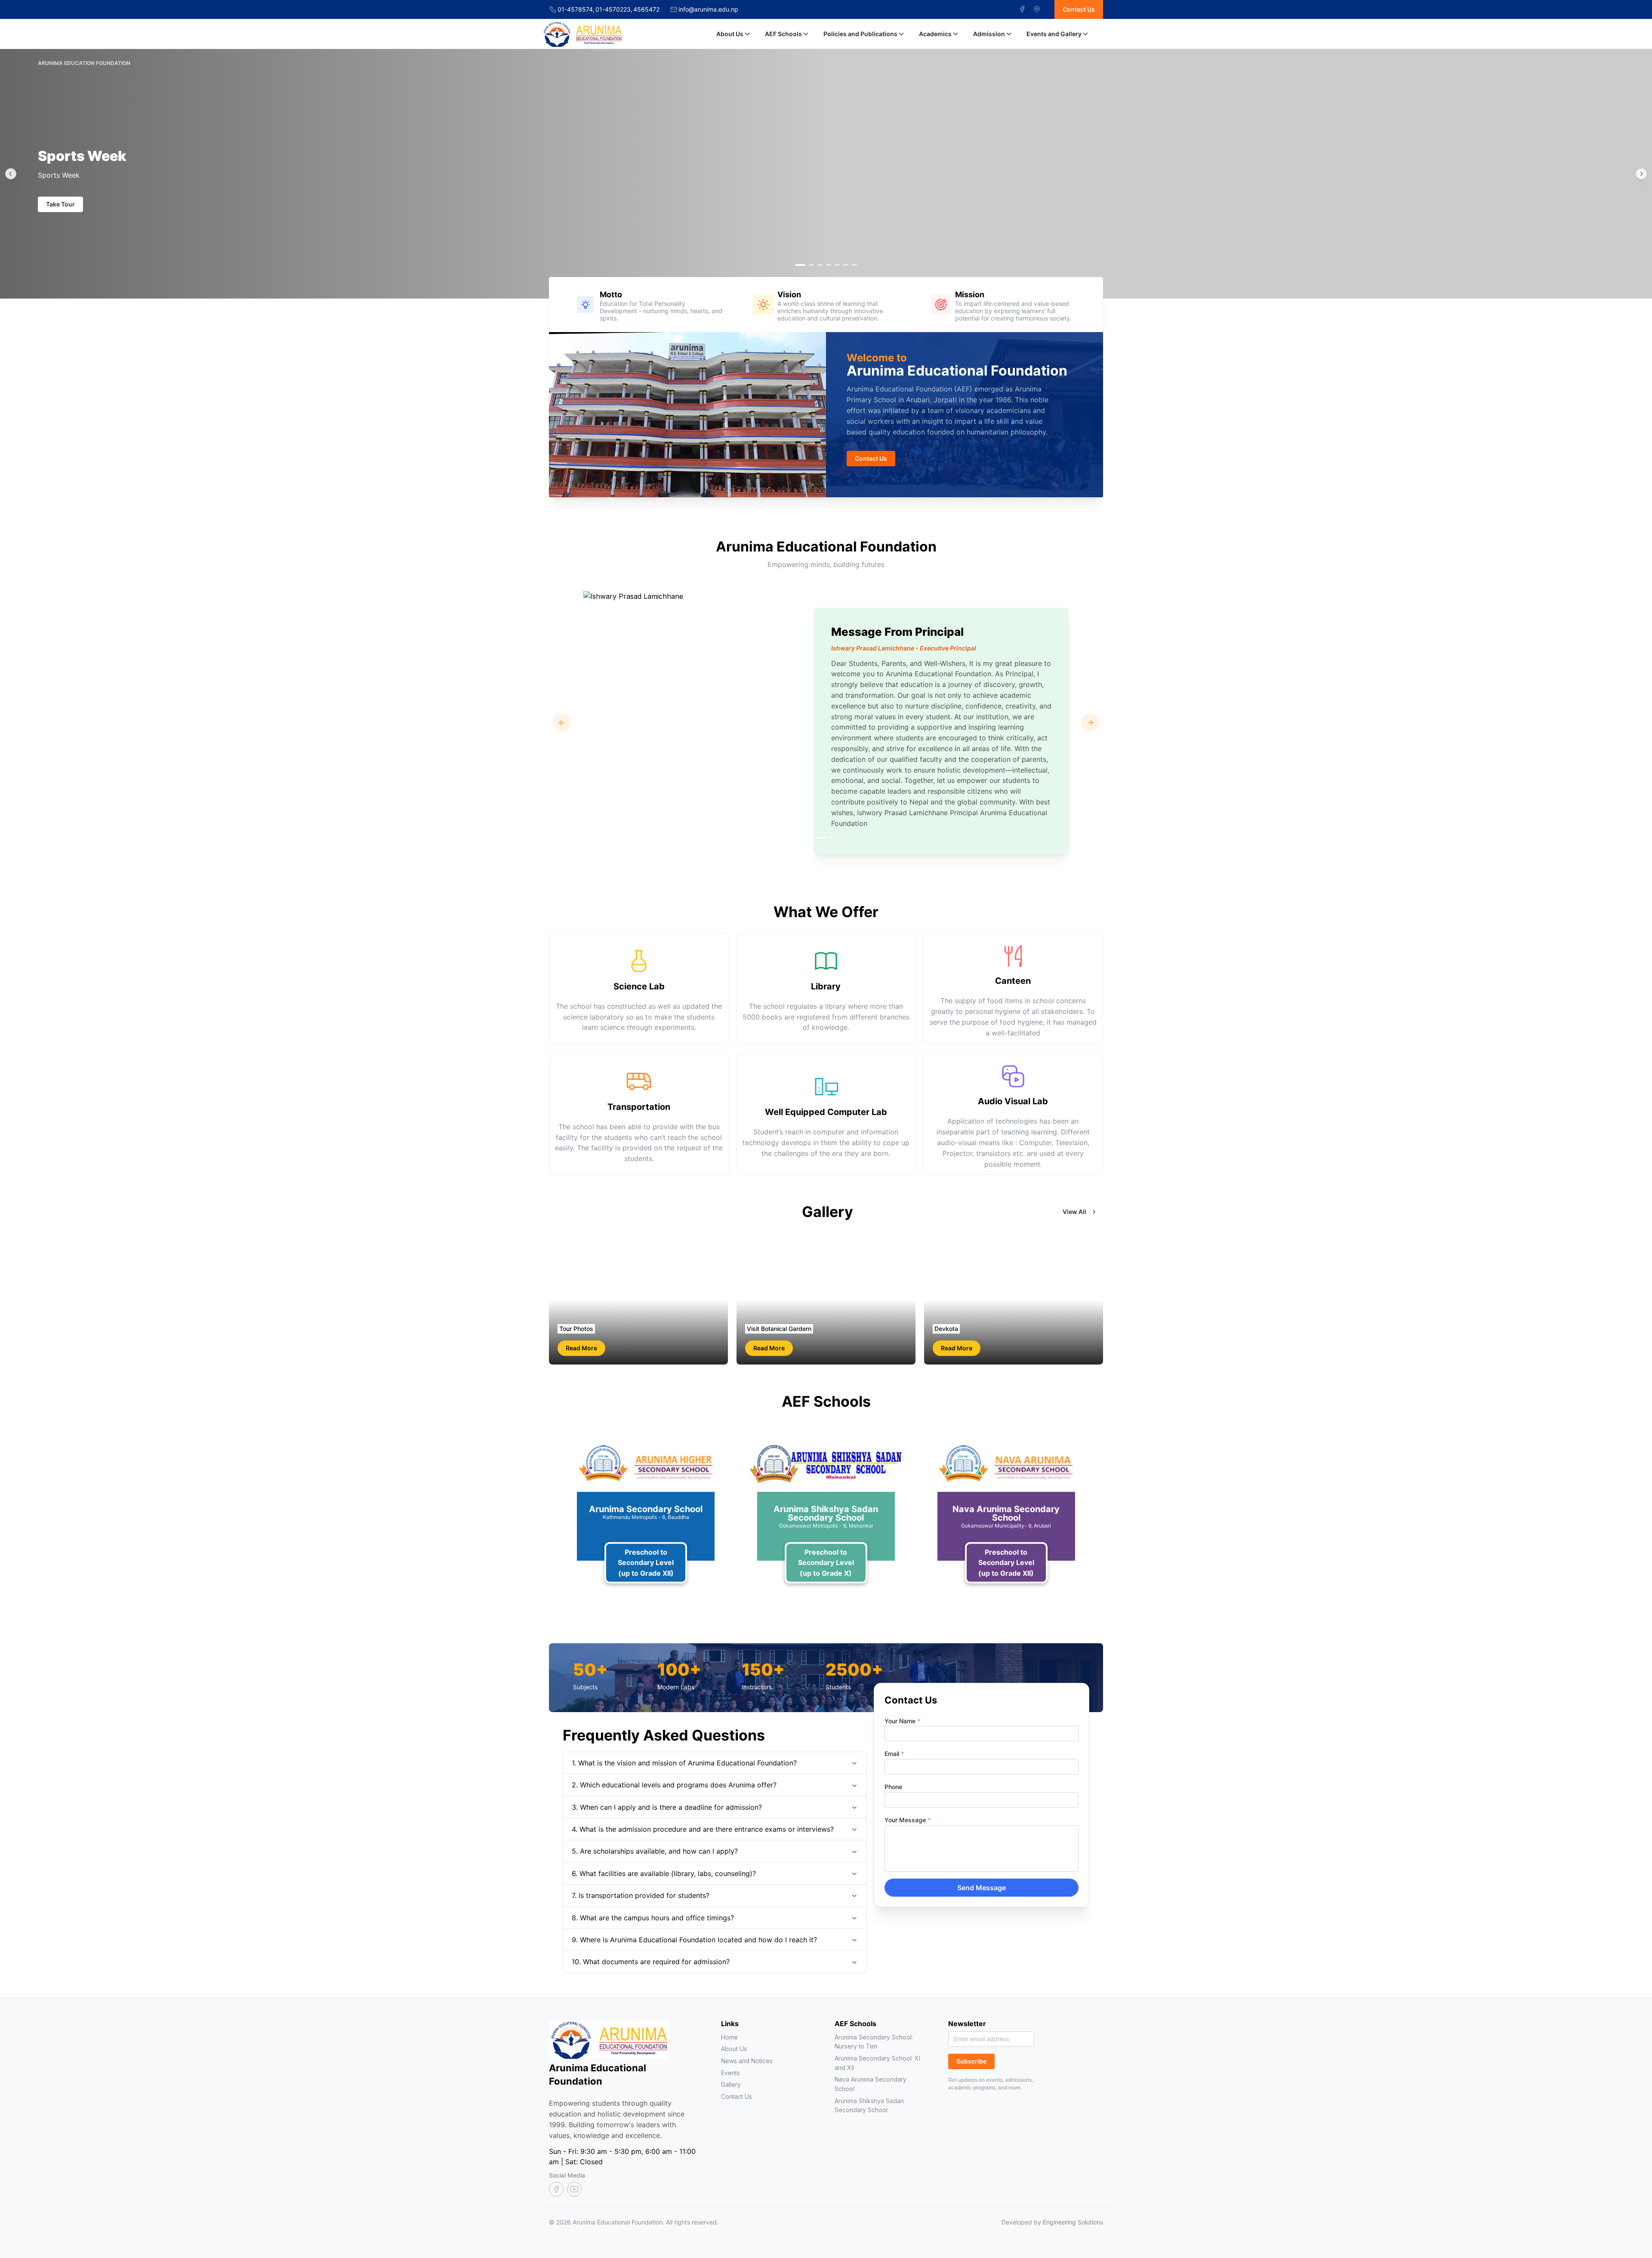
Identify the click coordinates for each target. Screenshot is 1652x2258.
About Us (730, 34)
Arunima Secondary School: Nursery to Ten (874, 2042)
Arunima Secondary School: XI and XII (877, 2063)
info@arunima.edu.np (708, 9)
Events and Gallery (1054, 34)
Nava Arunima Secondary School (871, 2084)
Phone (893, 1787)
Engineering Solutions (1073, 2222)
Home (729, 2037)
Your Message (908, 1820)
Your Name (902, 1721)
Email (894, 1754)
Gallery (731, 2084)
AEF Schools (783, 34)
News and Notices (747, 2061)
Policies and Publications (860, 34)
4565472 (646, 9)
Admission (989, 34)
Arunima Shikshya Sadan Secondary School (869, 2106)
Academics (935, 34)
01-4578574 (576, 9)
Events (730, 2073)
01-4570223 (614, 9)
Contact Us (737, 2096)
